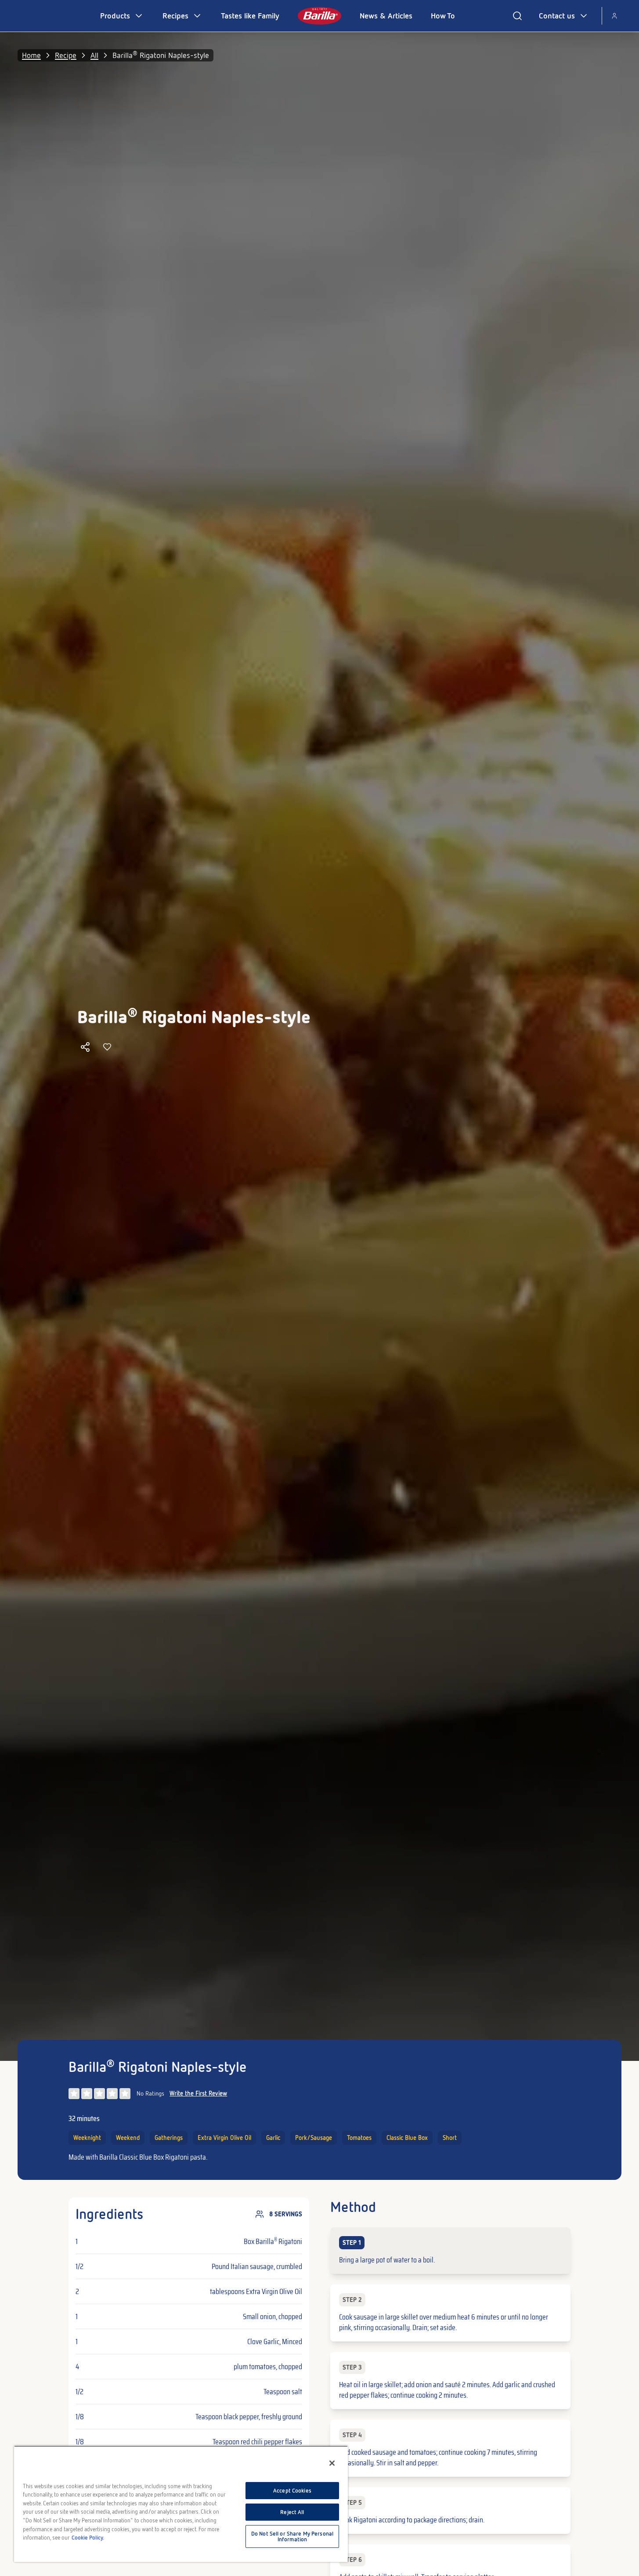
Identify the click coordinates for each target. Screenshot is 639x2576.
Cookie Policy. (88, 2538)
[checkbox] (450, 2251)
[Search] (517, 16)
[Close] (332, 2463)
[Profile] (614, 16)
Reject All (292, 2512)
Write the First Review (198, 2093)
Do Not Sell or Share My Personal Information (292, 2536)
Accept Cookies (292, 2491)
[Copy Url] (85, 1047)
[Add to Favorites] (107, 1047)
